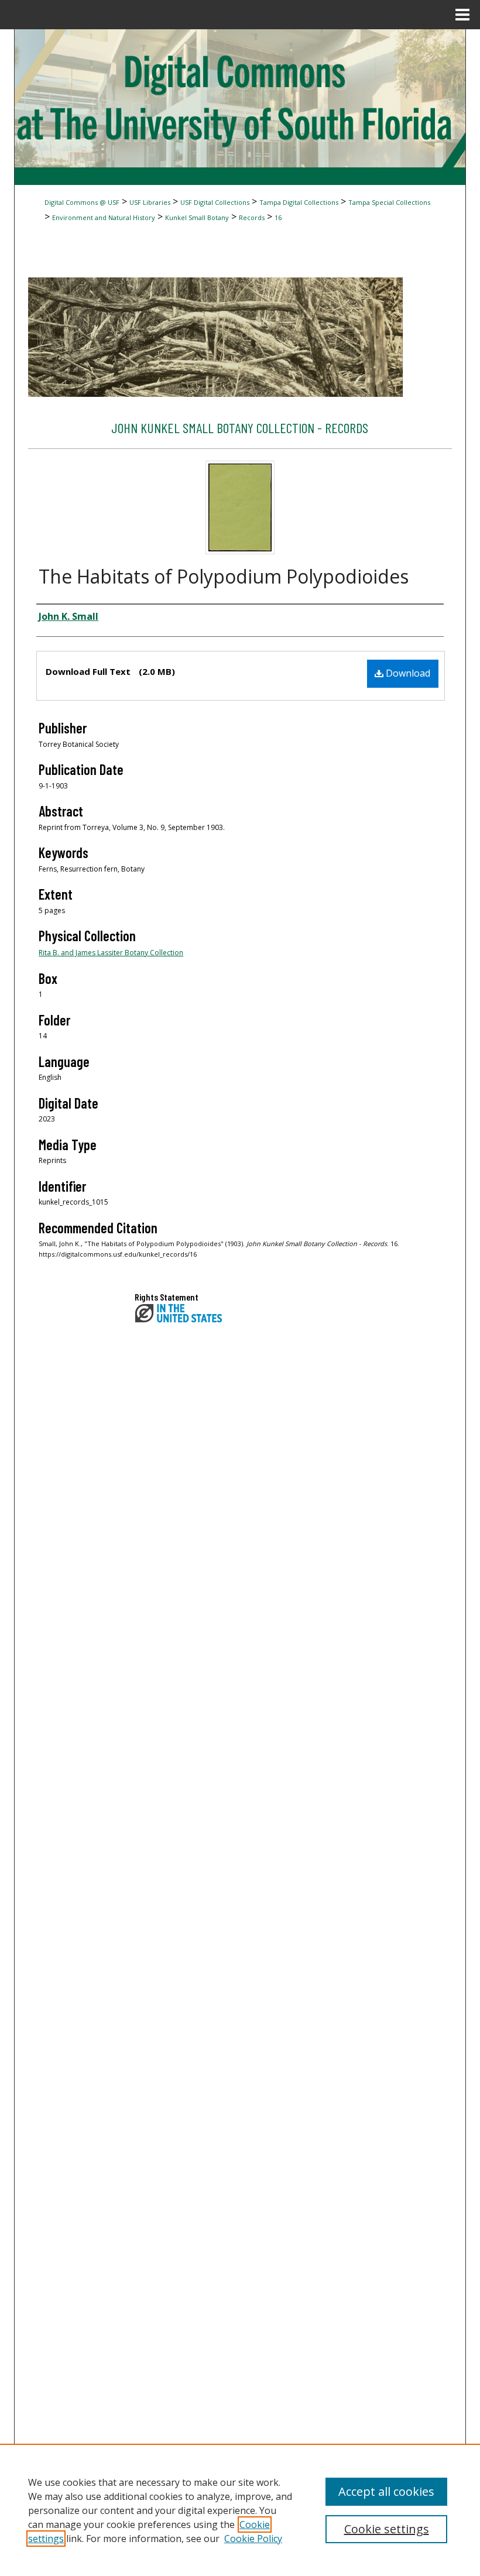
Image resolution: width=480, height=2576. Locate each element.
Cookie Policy (253, 2539)
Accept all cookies (386, 2491)
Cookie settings (387, 2529)
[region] (240, 2510)
